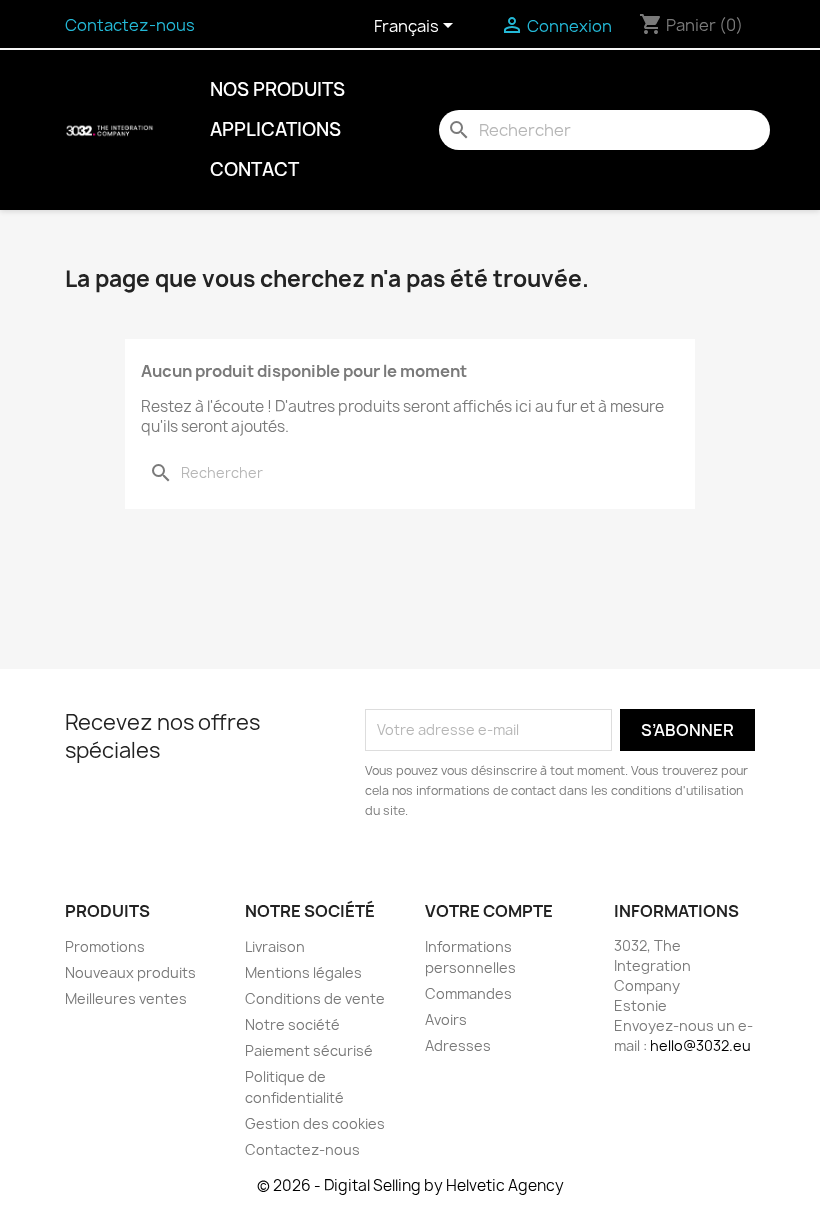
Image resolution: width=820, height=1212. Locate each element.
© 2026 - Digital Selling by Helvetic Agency (410, 1185)
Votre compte (489, 911)
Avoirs (446, 1019)
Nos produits (277, 89)
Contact (254, 169)
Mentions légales (303, 972)
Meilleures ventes (126, 998)
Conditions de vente (315, 998)
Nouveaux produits (130, 972)
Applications (275, 129)
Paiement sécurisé (309, 1050)
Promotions (105, 946)
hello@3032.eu (700, 1045)
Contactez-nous (130, 25)
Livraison (275, 946)
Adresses (458, 1045)
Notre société (292, 1024)
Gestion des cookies (315, 1123)
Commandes (468, 993)
